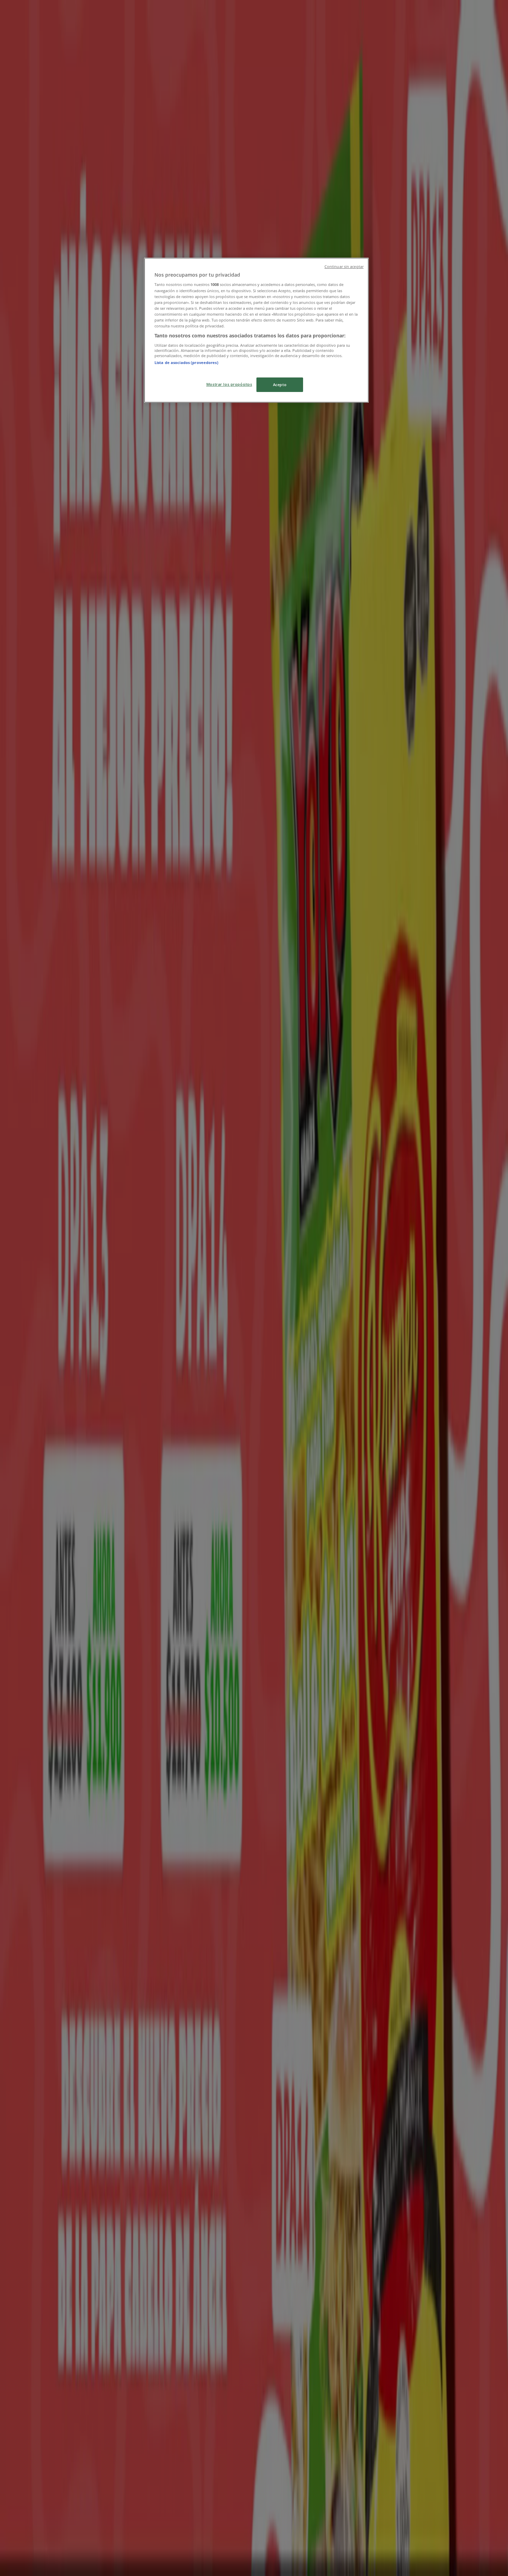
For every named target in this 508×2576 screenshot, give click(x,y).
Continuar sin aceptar (344, 267)
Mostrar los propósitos (229, 384)
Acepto (280, 385)
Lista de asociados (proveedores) (186, 362)
